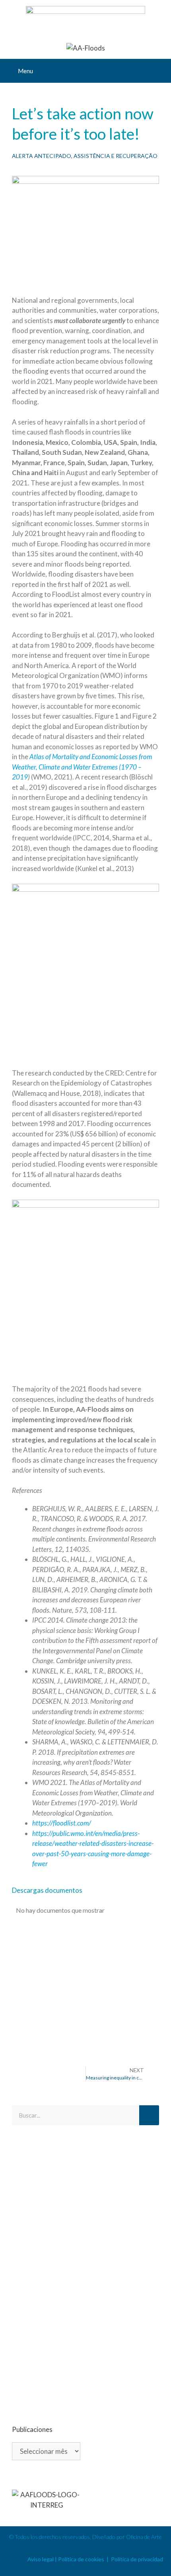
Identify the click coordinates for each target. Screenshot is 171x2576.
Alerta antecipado (42, 156)
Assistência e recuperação (116, 156)
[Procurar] (149, 2115)
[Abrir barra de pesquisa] (159, 71)
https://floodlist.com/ (62, 1823)
